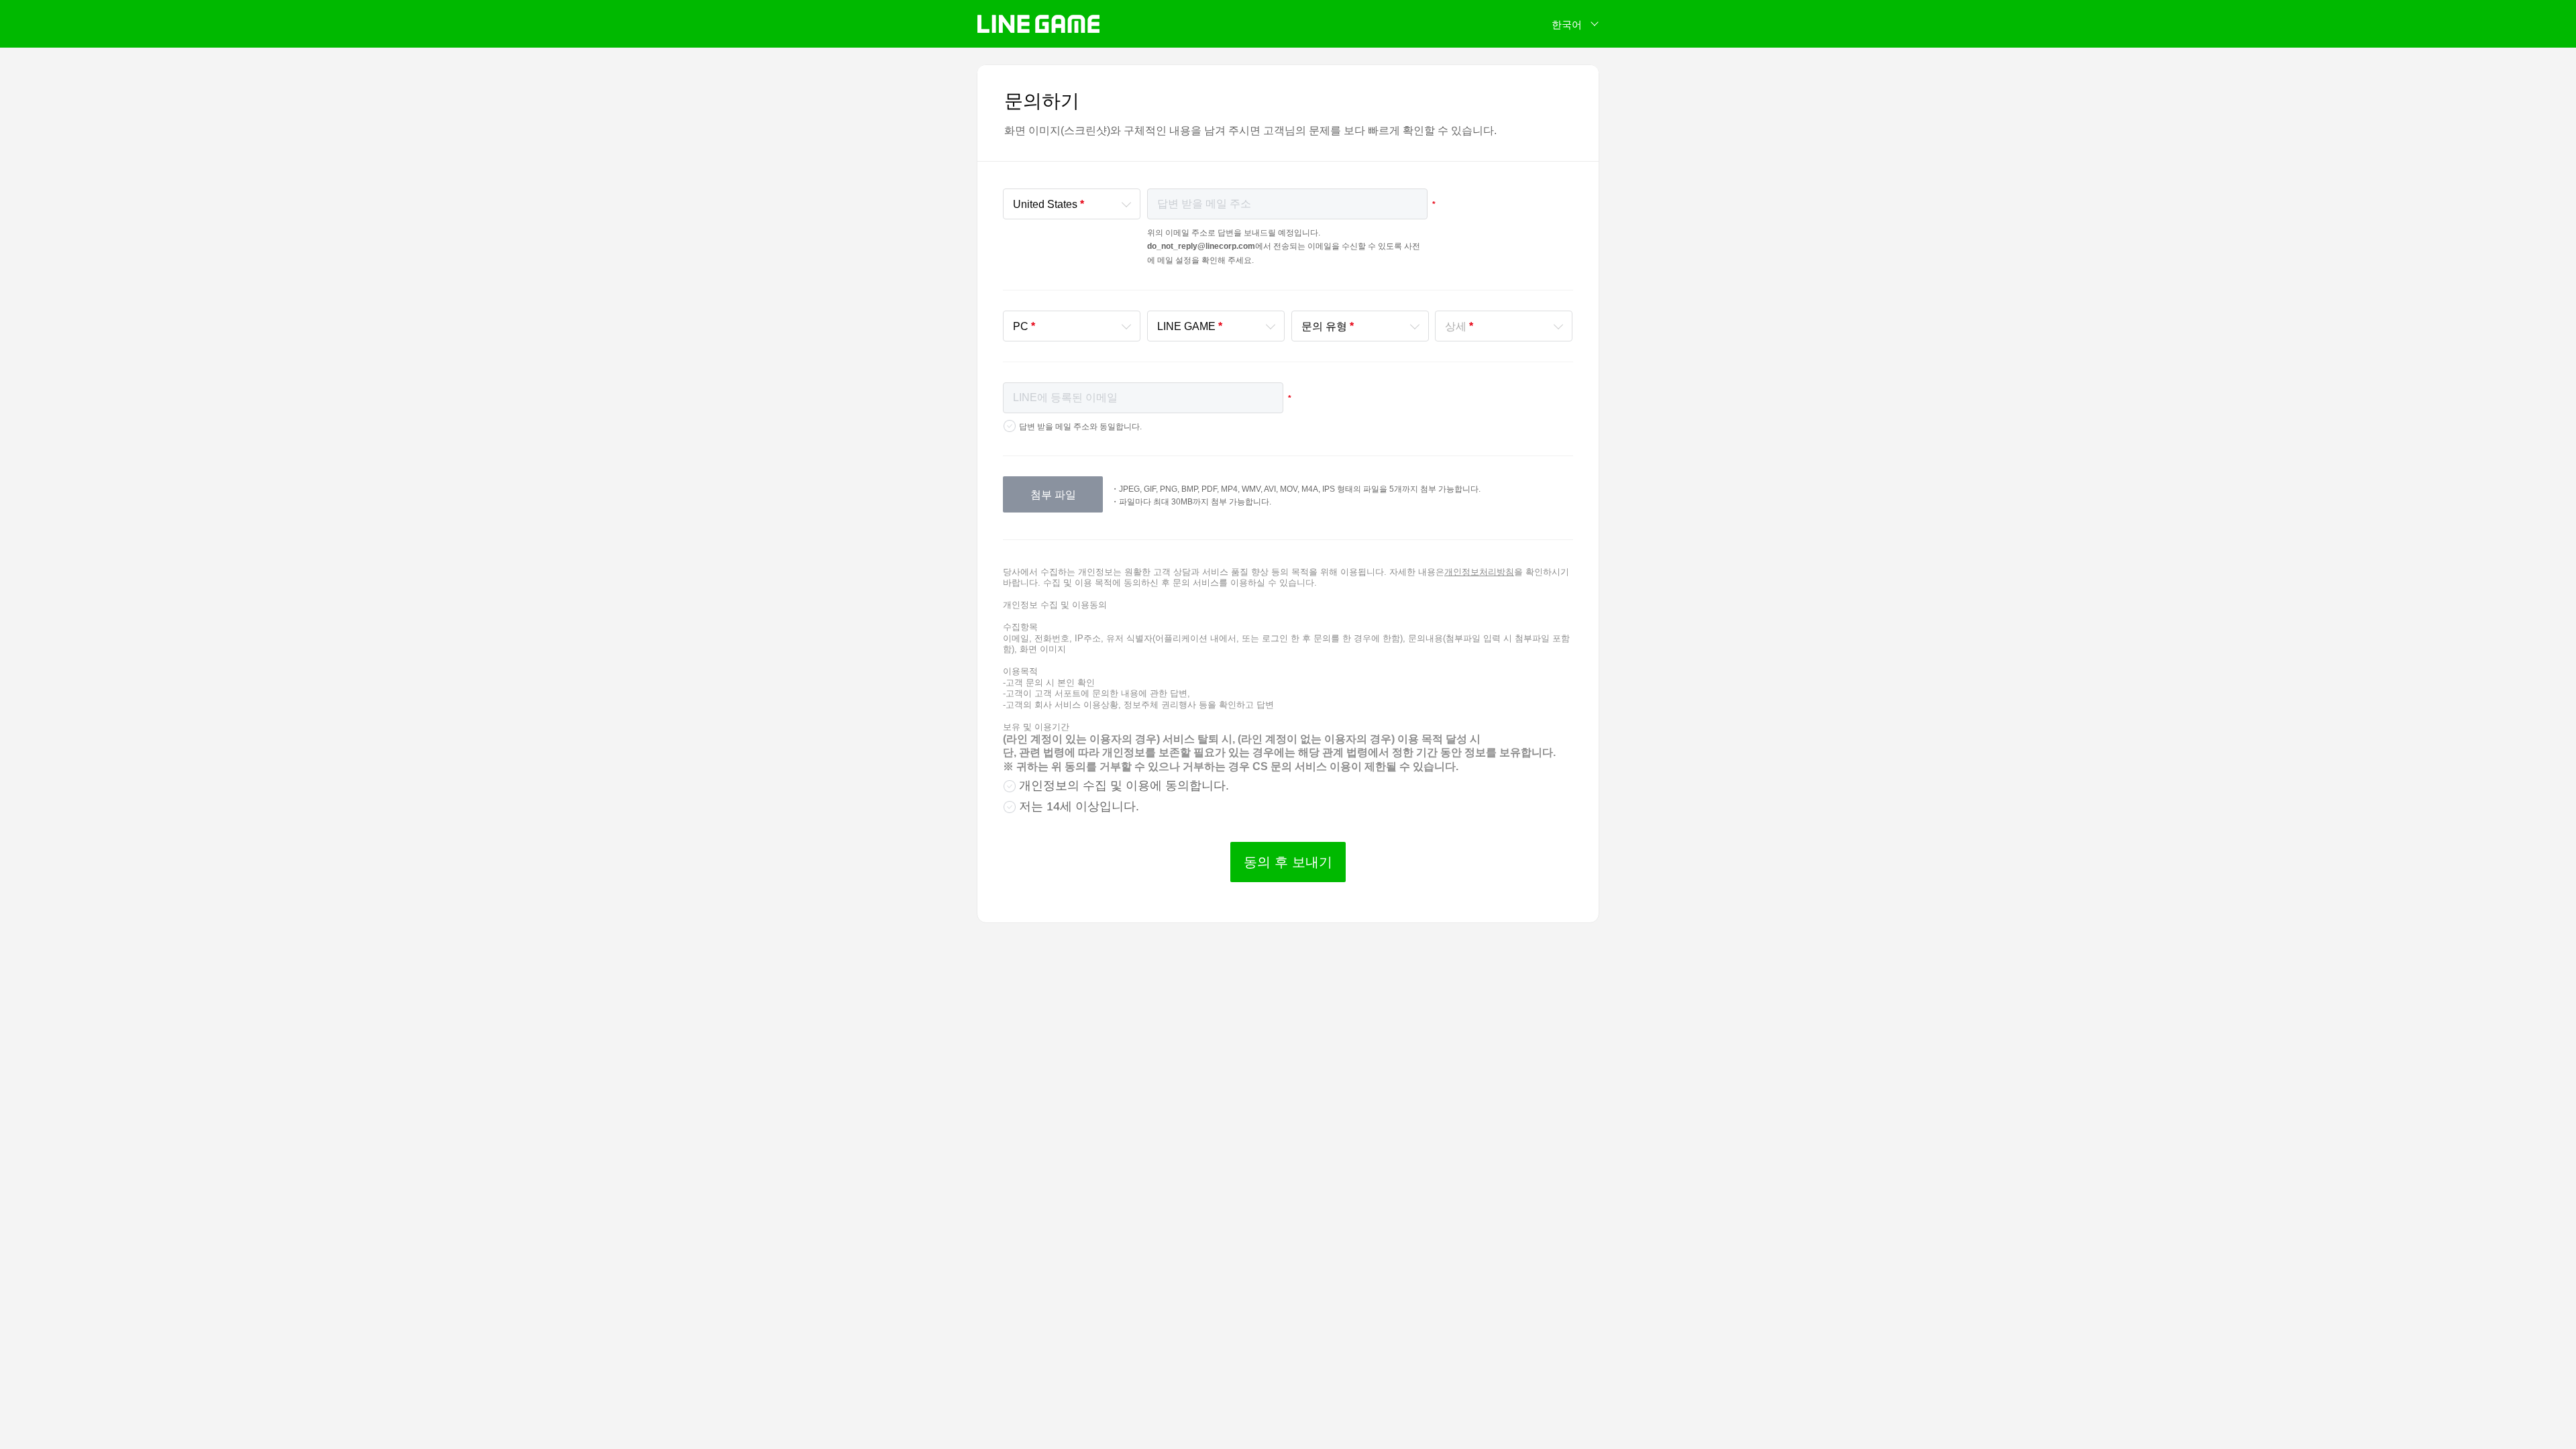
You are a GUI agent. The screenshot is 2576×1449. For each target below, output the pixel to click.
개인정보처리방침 (1479, 572)
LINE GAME (1038, 24)
